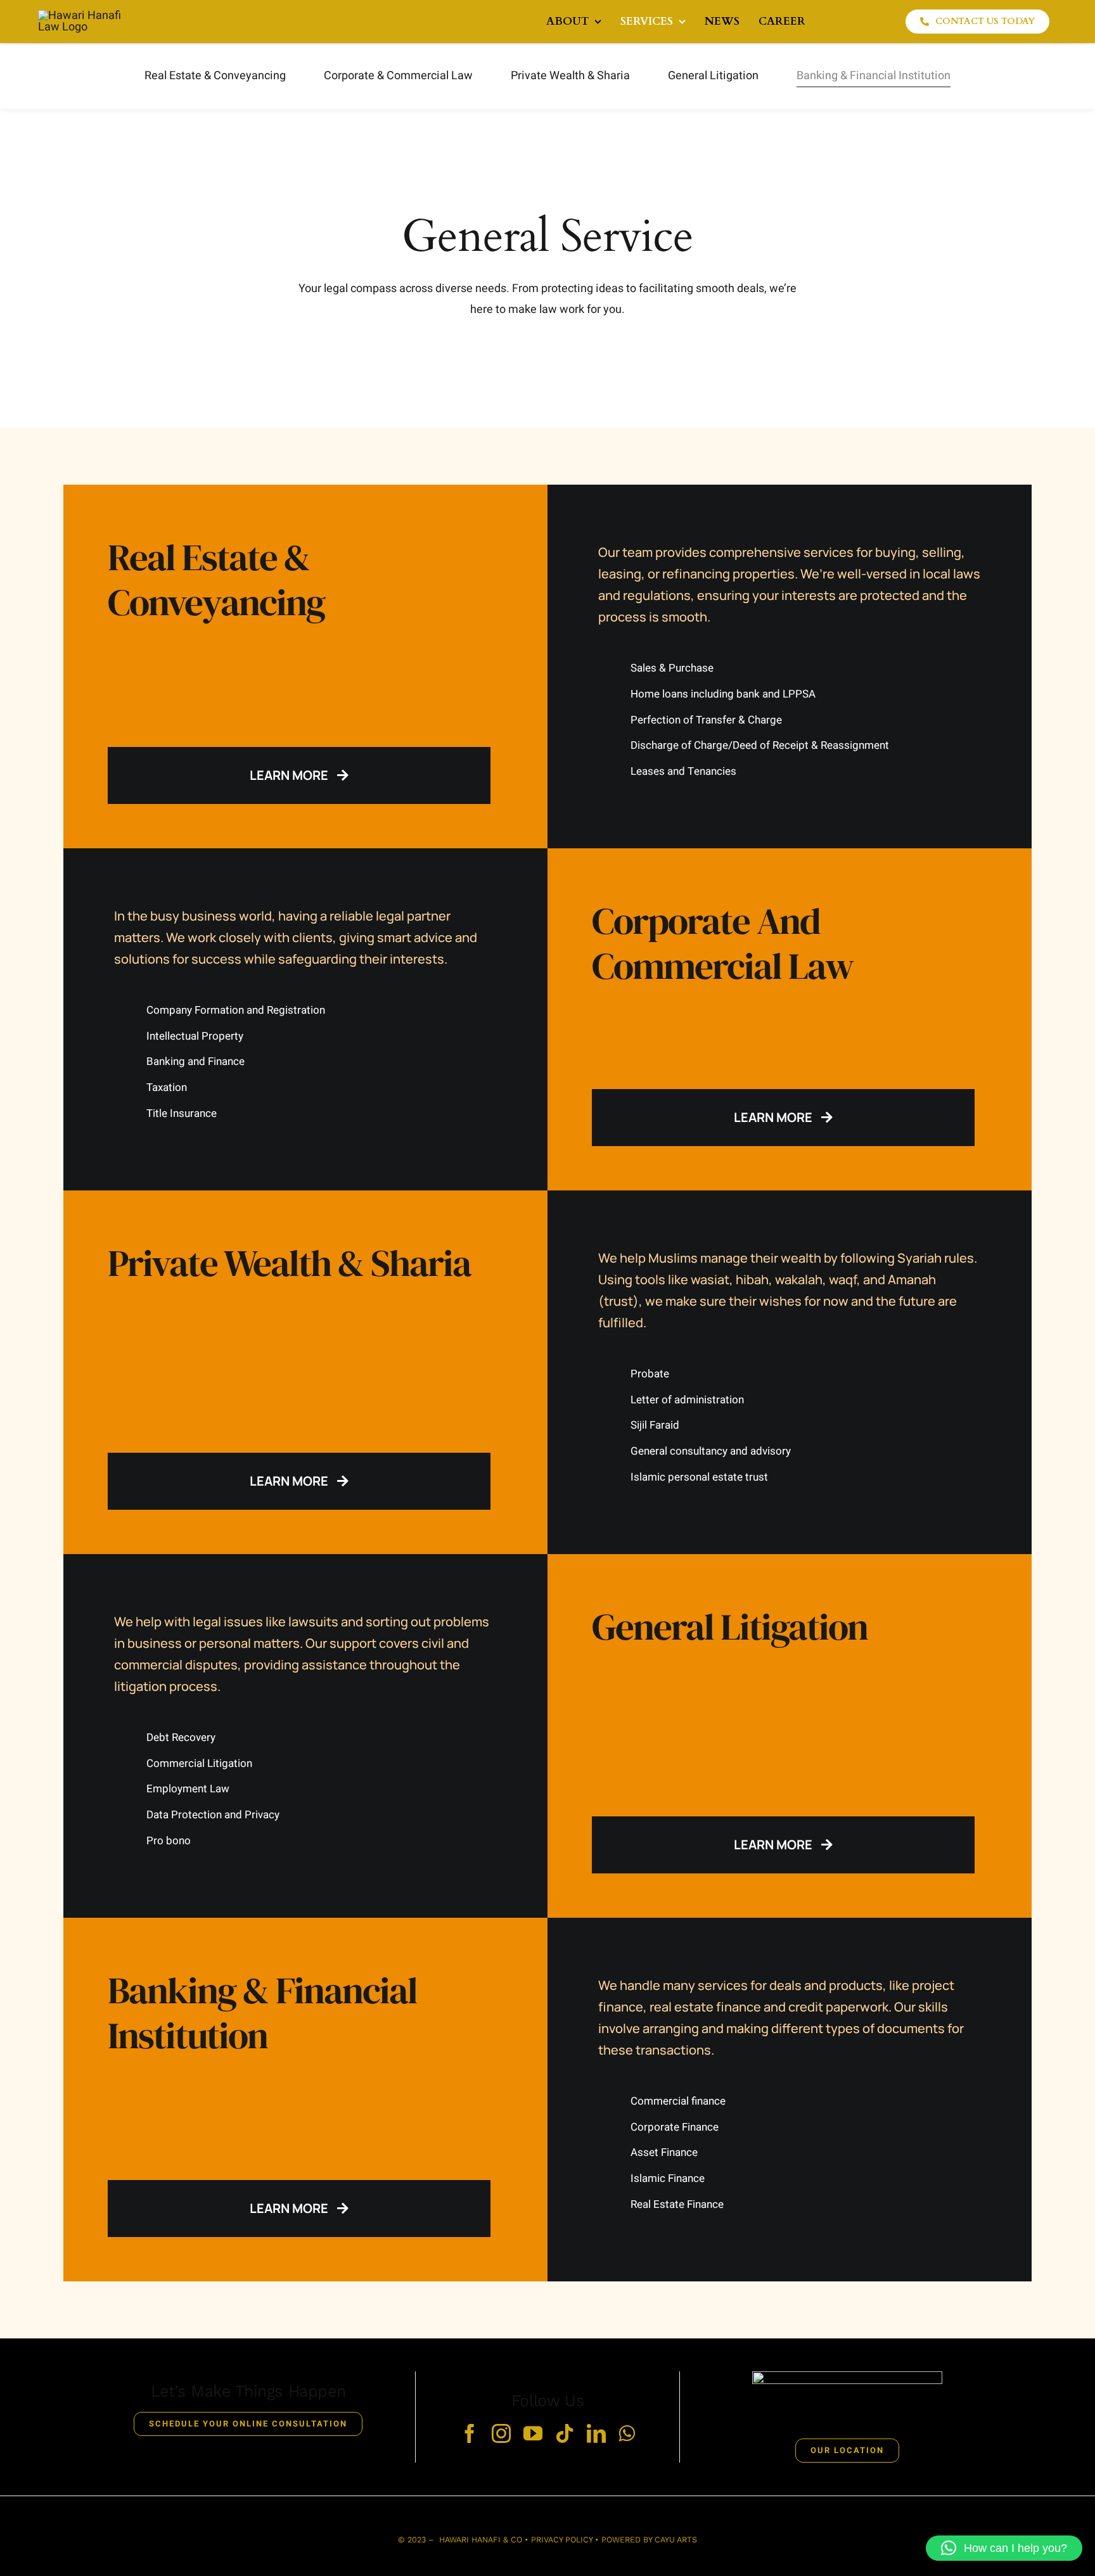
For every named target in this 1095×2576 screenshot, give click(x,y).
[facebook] (470, 2433)
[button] (1004, 2548)
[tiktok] (565, 2433)
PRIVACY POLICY (562, 2540)
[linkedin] (596, 2433)
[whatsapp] (627, 2433)
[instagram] (501, 2433)
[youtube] (533, 2433)
